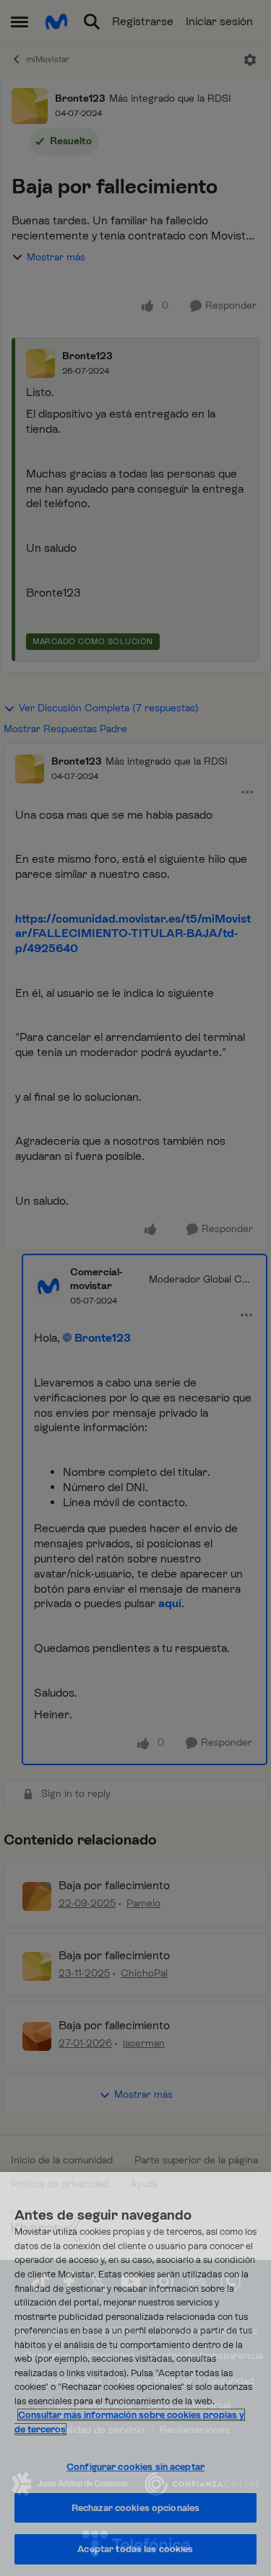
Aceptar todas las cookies (135, 2549)
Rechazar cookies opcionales (136, 2508)
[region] (135, 2374)
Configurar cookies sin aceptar (135, 2467)
